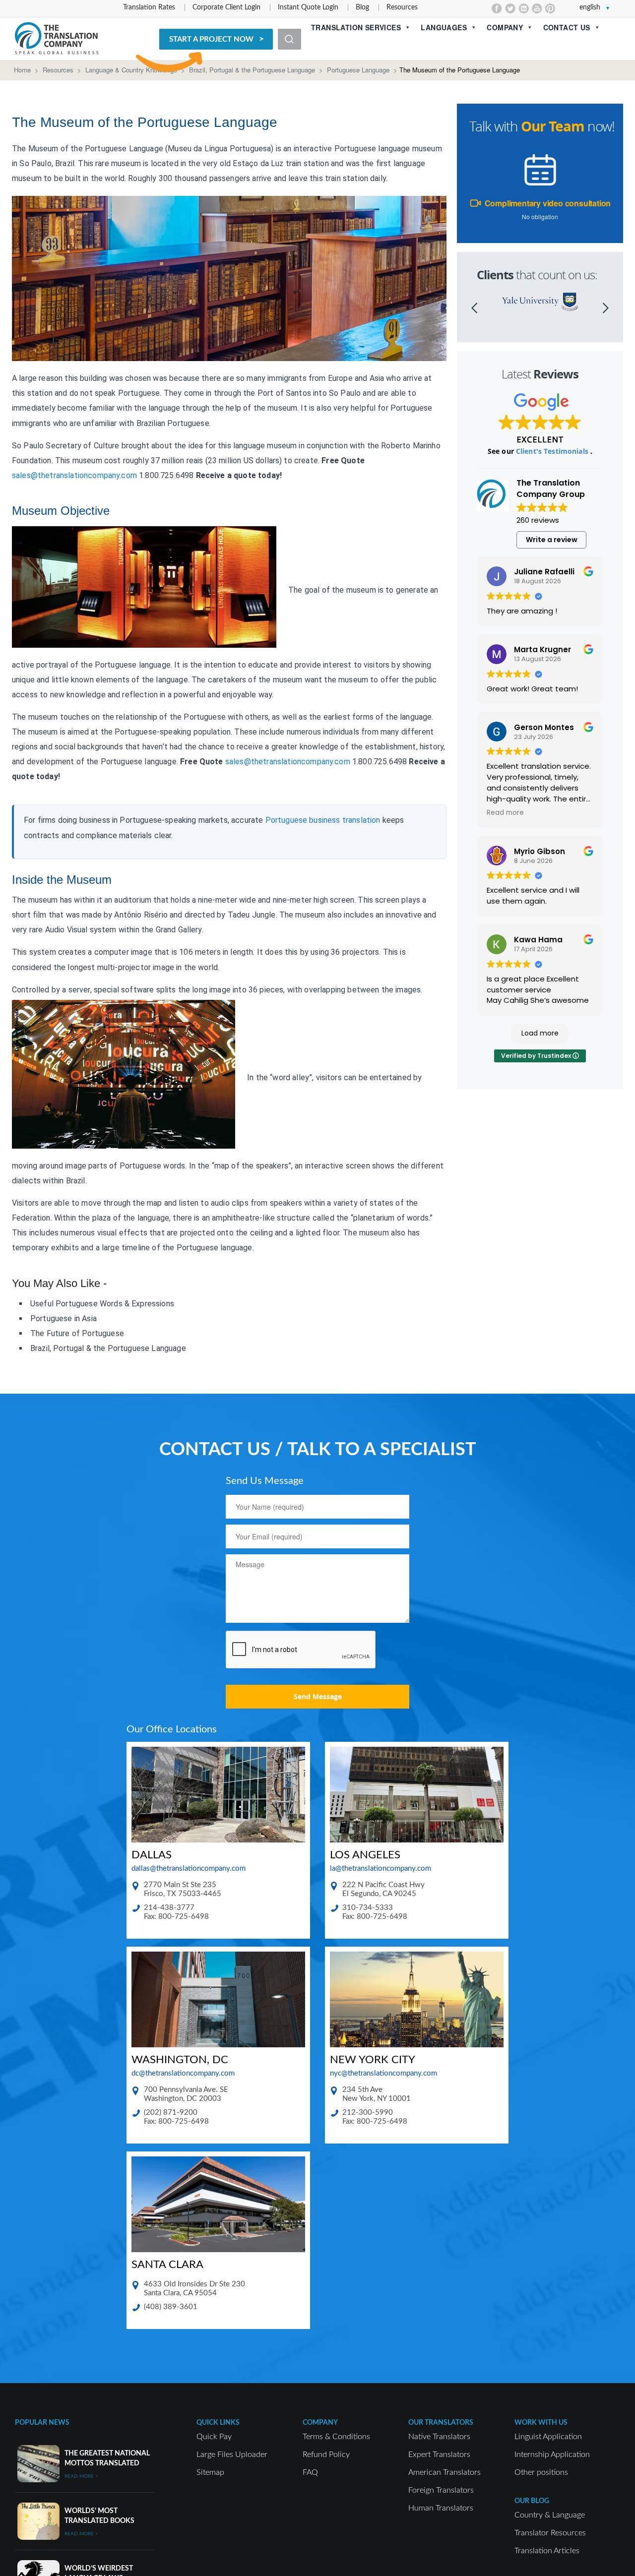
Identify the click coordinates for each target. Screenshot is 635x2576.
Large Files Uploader (232, 2454)
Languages (444, 27)
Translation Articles (547, 2551)
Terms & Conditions (336, 2437)
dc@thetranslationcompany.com (183, 2073)
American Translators (444, 2472)
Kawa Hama (538, 940)
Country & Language (550, 2515)
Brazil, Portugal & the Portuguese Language (252, 70)
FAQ (310, 2472)
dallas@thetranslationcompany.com (189, 1869)
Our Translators (441, 2423)
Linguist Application (548, 2437)
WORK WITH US (541, 2423)
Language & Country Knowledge (131, 70)
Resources (402, 7)
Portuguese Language (358, 70)
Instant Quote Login (308, 7)
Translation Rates (149, 7)
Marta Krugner (542, 649)
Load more (540, 1033)
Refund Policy (326, 2454)
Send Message (318, 1696)
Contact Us (567, 27)
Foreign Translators (441, 2490)
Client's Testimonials (553, 451)
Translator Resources (550, 2533)
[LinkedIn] (524, 8)
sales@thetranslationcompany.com (74, 475)
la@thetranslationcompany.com (381, 1869)
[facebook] (497, 8)
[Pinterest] (550, 8)
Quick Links (218, 2423)
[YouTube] (537, 8)
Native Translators (439, 2437)
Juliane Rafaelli (544, 572)
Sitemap (210, 2472)
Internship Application (552, 2454)
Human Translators (441, 2508)
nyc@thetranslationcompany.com (383, 2073)
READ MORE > (81, 2476)
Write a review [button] (552, 540)
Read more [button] (505, 813)
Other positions (541, 2472)
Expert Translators (439, 2454)
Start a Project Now (211, 39)
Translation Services (356, 27)
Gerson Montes (544, 727)
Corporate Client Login (226, 7)
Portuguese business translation (323, 820)
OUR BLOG (532, 2501)
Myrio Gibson (540, 851)
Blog (362, 7)
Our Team (553, 126)
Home (22, 70)
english (590, 7)
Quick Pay (214, 2437)
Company (505, 27)
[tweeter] (510, 8)
